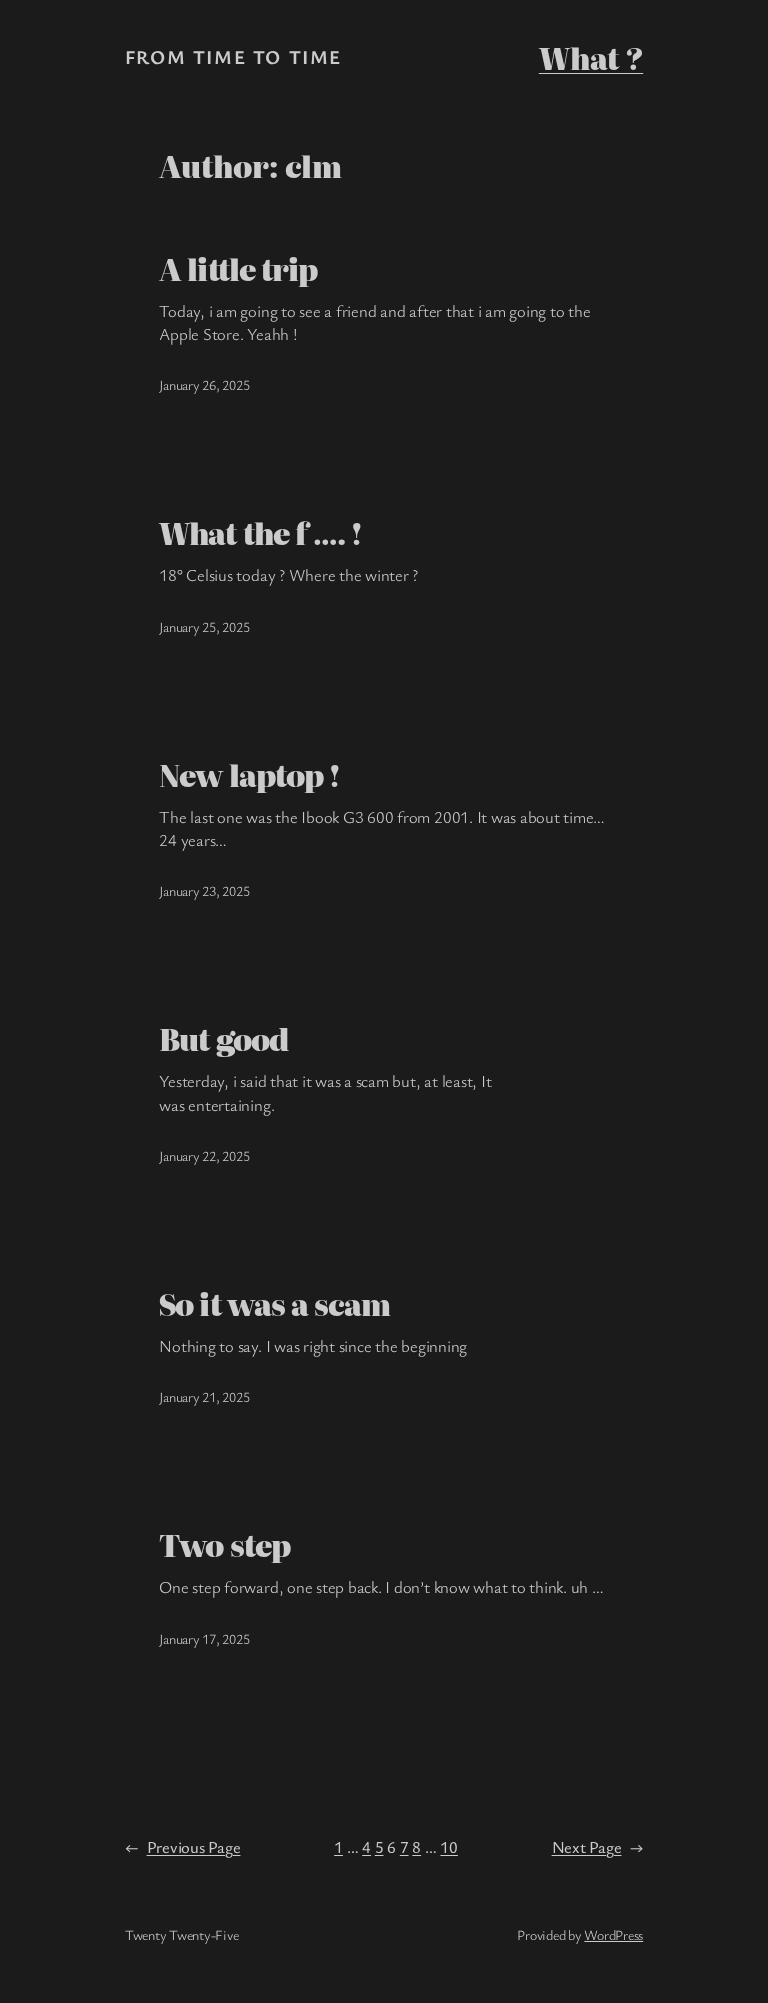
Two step (224, 1544)
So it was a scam (274, 1303)
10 (449, 1846)
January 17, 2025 (204, 1638)
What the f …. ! (260, 532)
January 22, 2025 (204, 1155)
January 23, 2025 (204, 890)
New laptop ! (249, 774)
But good (223, 1038)
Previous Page (183, 1846)
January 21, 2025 (204, 1396)
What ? (591, 57)
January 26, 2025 (204, 384)
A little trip (238, 268)
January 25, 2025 (204, 626)
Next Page (598, 1846)
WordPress (613, 1934)
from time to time (233, 57)
